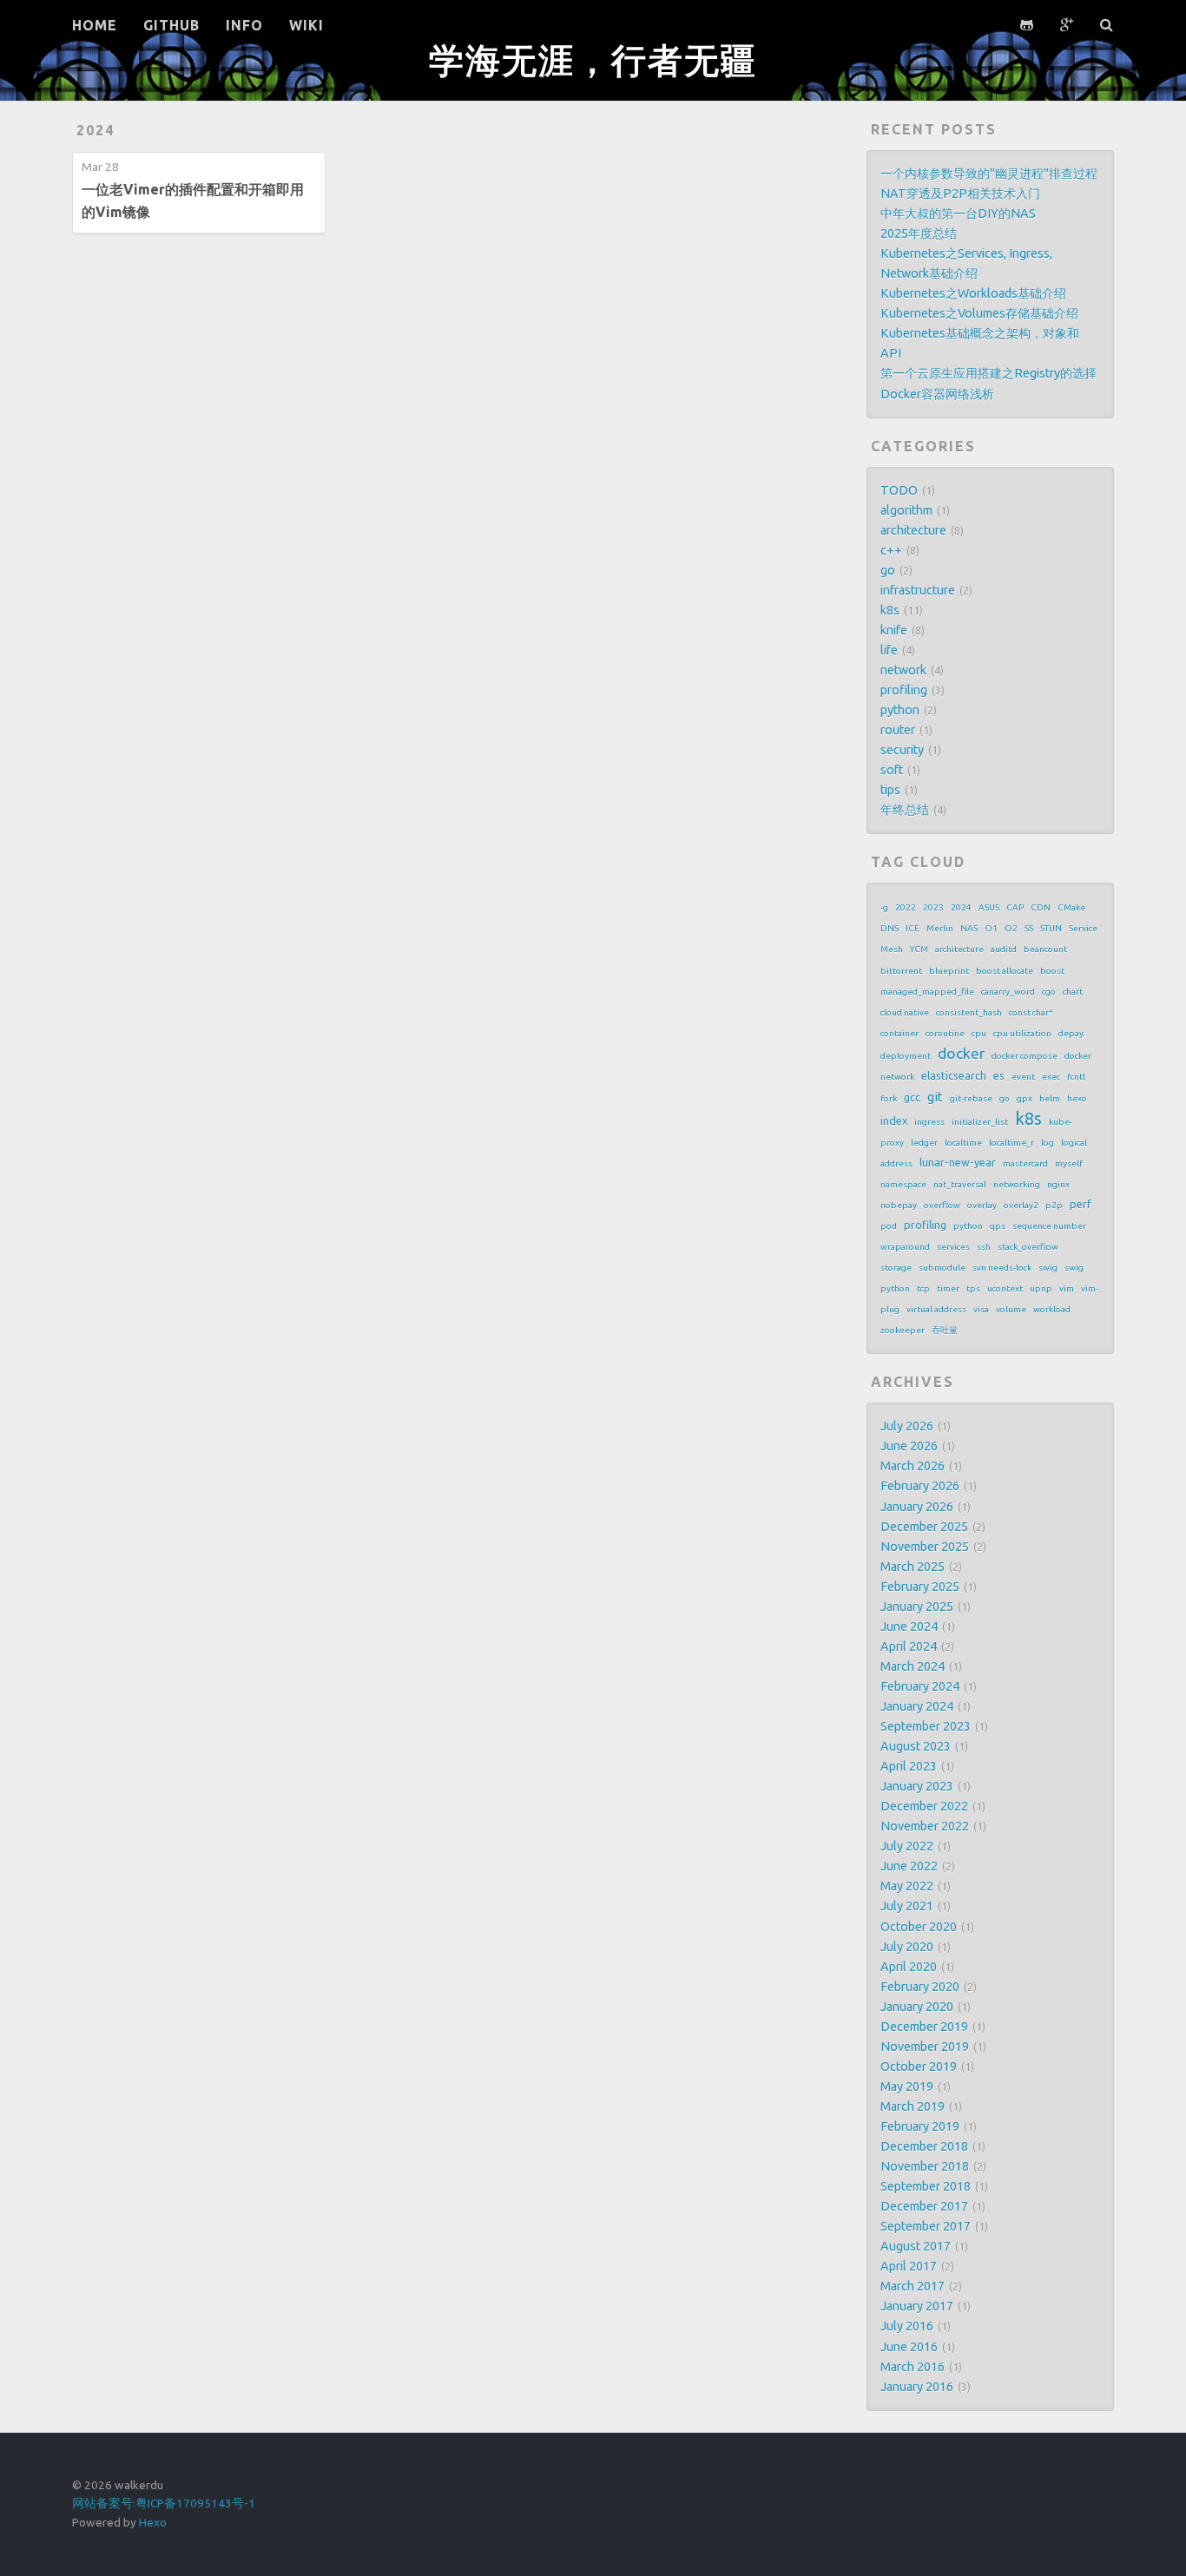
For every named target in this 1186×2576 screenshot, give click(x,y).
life (889, 650)
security (902, 750)
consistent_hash (969, 1012)
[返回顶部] (1121, 2438)
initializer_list (980, 1122)
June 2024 (909, 1626)
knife (894, 630)
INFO (244, 25)
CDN (1041, 907)
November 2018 (925, 2166)
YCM (919, 949)
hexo (1077, 1098)
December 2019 (924, 2027)
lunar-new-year (958, 1162)
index (894, 1120)
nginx (1058, 1184)
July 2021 (907, 1906)
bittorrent (901, 971)
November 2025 (925, 1547)
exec (1051, 1077)
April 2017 (909, 2266)
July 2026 (907, 1426)
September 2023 (926, 1726)
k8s (890, 610)
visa (981, 1309)
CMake (1071, 907)
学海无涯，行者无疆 (593, 60)
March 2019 (913, 2106)
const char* (1031, 1012)
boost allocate (1005, 971)
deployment (906, 1056)
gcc (912, 1097)
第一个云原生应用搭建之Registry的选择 (988, 373)
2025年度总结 (919, 233)
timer (948, 1288)
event (1023, 1077)
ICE (913, 928)
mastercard (1025, 1163)
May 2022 (907, 1886)
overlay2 (1021, 1205)
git (935, 1097)
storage (896, 1268)
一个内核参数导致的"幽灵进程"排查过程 (989, 174)
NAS (969, 928)
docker (961, 1053)
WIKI (306, 25)
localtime (963, 1143)
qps (998, 1226)
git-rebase (971, 1098)
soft (892, 770)
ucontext (1005, 1288)
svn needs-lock (1002, 1268)
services (953, 1247)
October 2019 (919, 2067)
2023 (933, 907)
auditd (1004, 949)
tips (890, 790)
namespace (903, 1184)
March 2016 (913, 2367)
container (899, 1033)
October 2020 (919, 1927)
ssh (984, 1247)
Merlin (940, 928)
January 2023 (917, 1786)
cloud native (905, 1012)
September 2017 (926, 2226)
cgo (1049, 992)
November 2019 (925, 2047)
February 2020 (920, 1987)
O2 (1011, 928)
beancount (1045, 949)
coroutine (945, 1033)
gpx (1025, 1098)
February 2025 (920, 1587)
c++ (891, 550)
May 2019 (907, 2086)
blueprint (949, 971)
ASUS (989, 907)
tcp (923, 1288)
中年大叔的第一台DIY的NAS (958, 214)
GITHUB (171, 25)
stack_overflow (1028, 1247)
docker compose (1025, 1056)
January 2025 (917, 1607)
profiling (904, 690)
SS (1029, 928)
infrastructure (918, 590)
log (1048, 1143)
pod (889, 1226)
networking (1017, 1184)
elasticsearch (954, 1075)
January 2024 (917, 1706)
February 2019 (920, 2126)
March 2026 (913, 1466)
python (900, 710)
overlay (982, 1205)
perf (1081, 1204)
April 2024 (909, 1646)
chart (1073, 992)
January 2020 (917, 2007)
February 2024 (920, 1686)
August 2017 (916, 2246)
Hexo (153, 2522)
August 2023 (916, 1746)
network (903, 670)
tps (973, 1288)
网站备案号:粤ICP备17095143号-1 (164, 2503)
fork (889, 1098)
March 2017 (913, 2286)
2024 (96, 130)
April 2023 (909, 1766)
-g (884, 907)
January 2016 (917, 2387)
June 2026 (909, 1446)
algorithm (906, 510)
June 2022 (909, 1866)
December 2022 (924, 1806)
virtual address (936, 1309)
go (888, 570)
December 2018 (924, 2146)
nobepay (899, 1205)
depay (1071, 1033)
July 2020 (907, 1947)
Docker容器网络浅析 (937, 394)
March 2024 (913, 1666)
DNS (889, 928)
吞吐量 (945, 1330)
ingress (929, 1122)
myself (1069, 1163)
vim (1067, 1288)
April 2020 (909, 1967)
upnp (1041, 1288)
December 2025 (924, 1527)
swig (1048, 1268)
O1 (991, 928)
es (999, 1075)
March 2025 (913, 1567)
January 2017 (917, 2306)
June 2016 (909, 2347)
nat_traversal (960, 1184)
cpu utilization (1022, 1033)
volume (1011, 1309)
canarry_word (1008, 992)
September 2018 (926, 2186)
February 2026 (920, 1486)
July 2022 (907, 1846)
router (898, 730)
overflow (942, 1205)
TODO (899, 490)
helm (1050, 1098)
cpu (979, 1033)
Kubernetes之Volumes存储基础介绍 (979, 313)
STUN (1051, 928)
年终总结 (905, 810)
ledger (924, 1143)
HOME (95, 25)
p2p (1054, 1205)
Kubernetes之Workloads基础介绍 (973, 293)
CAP (1015, 907)
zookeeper (903, 1330)
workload (1052, 1309)
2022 (906, 907)
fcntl (1076, 1077)
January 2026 (917, 1507)
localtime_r (1011, 1143)
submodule (942, 1268)
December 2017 (924, 2206)
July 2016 (907, 2326)
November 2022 (925, 1826)
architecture (913, 530)
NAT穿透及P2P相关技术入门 (960, 194)
